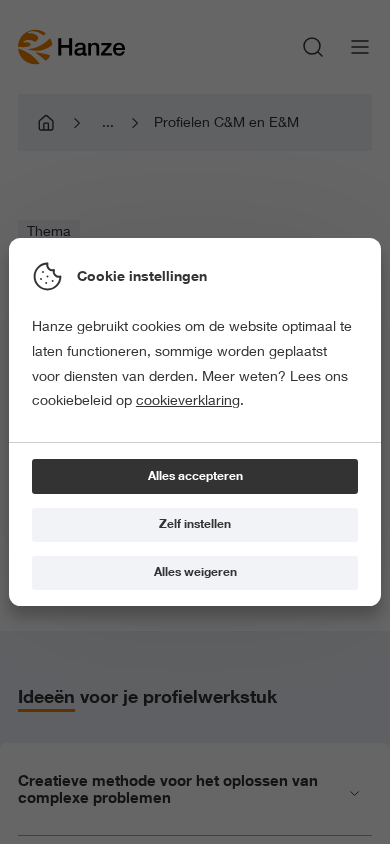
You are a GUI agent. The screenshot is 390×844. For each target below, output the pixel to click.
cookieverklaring (188, 400)
